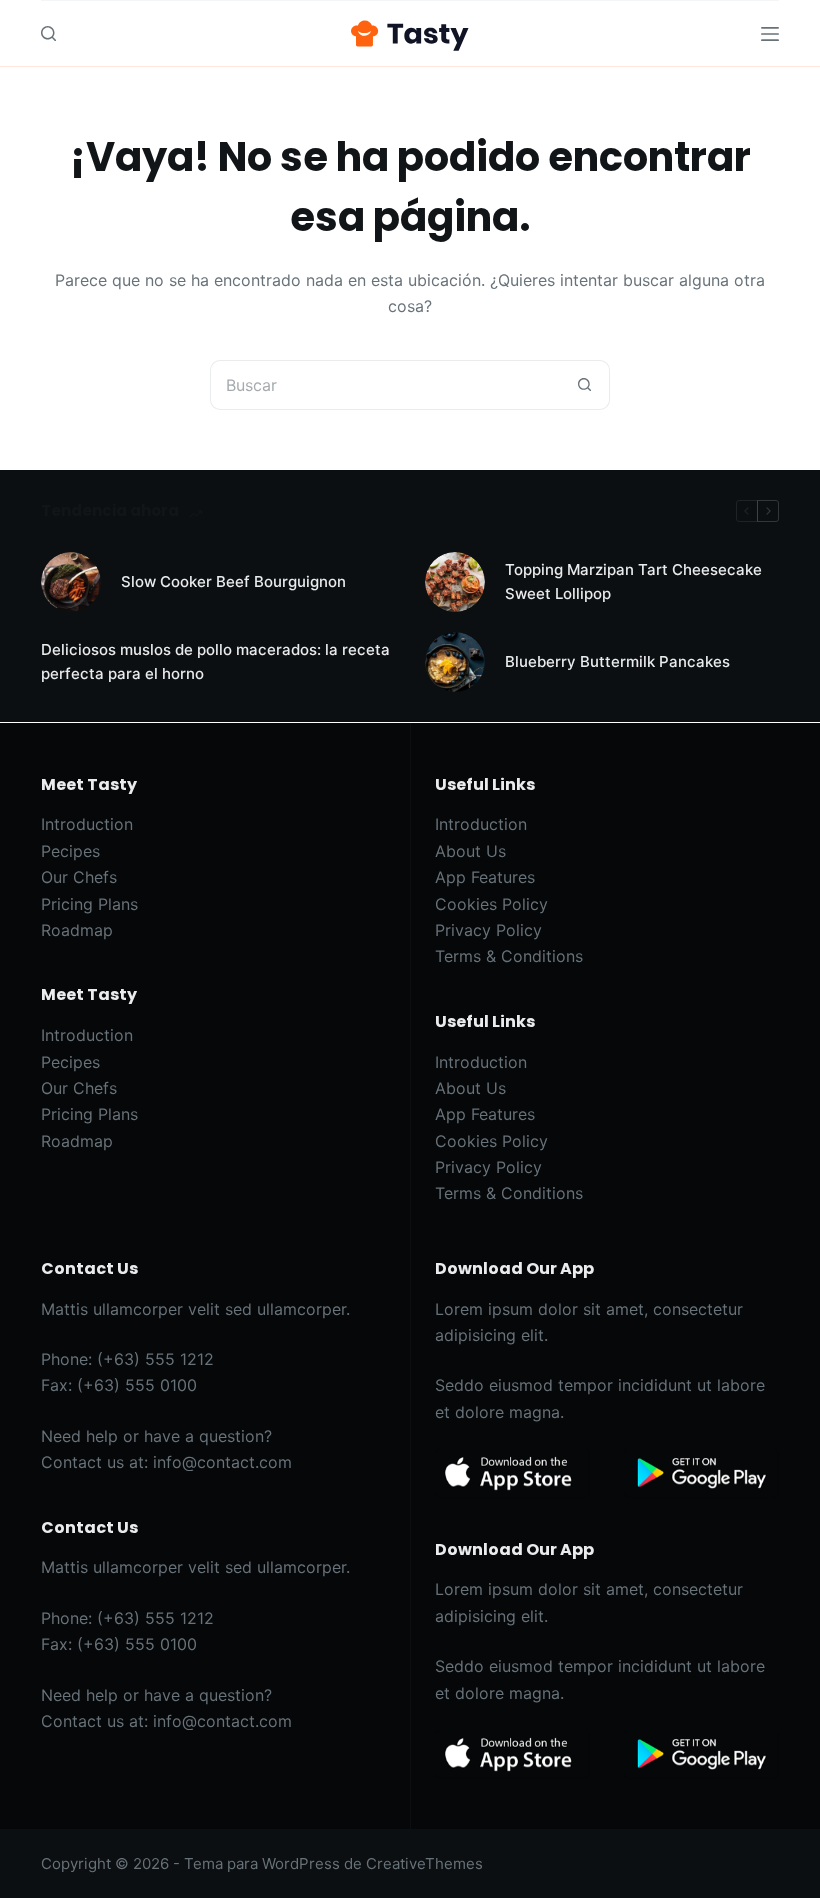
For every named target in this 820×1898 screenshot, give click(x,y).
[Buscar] (48, 33)
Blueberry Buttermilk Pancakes (617, 661)
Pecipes (70, 851)
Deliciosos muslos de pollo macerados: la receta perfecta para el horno (215, 662)
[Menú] (770, 34)
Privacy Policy (488, 930)
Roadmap (77, 930)
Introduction (87, 824)
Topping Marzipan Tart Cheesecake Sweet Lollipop (633, 582)
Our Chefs (79, 877)
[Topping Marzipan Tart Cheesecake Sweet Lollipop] (455, 582)
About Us (470, 851)
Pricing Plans (89, 904)
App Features (485, 877)
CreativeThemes (424, 1863)
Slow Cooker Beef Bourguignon (233, 581)
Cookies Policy (491, 904)
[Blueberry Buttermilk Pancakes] (455, 662)
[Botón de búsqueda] (585, 385)
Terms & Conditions (509, 956)
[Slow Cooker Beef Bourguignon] (71, 582)
